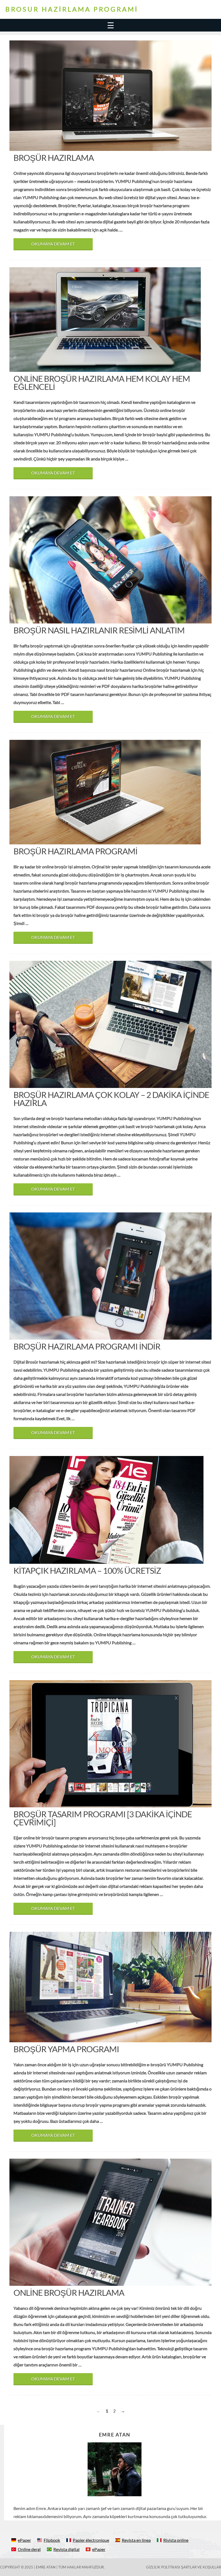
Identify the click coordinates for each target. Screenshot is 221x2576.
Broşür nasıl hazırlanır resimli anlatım (99, 630)
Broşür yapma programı (66, 2049)
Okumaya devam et (53, 244)
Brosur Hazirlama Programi (72, 9)
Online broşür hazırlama (69, 2293)
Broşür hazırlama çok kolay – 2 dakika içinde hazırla (111, 1099)
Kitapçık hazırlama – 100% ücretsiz (87, 1570)
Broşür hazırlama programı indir (87, 1346)
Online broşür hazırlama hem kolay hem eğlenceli (102, 383)
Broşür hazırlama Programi (75, 851)
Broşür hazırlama (54, 158)
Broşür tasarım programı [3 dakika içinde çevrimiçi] (103, 1818)
